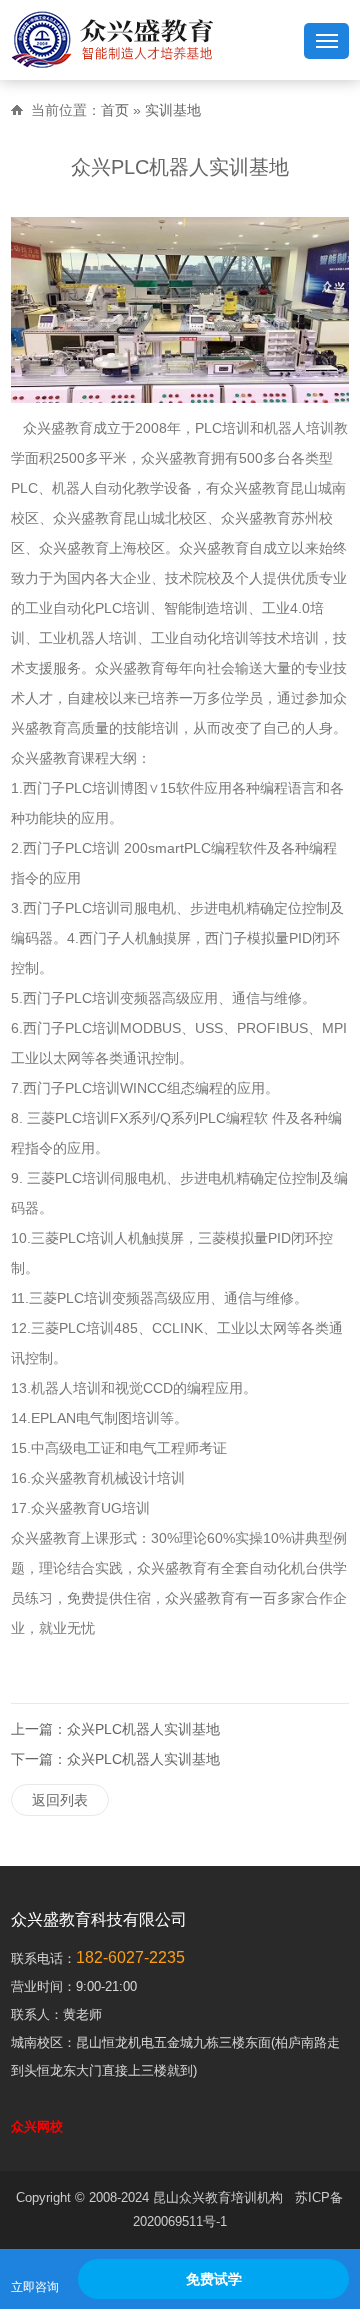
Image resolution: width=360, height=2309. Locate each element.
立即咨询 (35, 2287)
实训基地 (173, 110)
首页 (115, 110)
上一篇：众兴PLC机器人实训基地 (115, 1729)
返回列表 (60, 1800)
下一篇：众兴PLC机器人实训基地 (115, 1759)
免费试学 (214, 2279)
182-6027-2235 (130, 1957)
